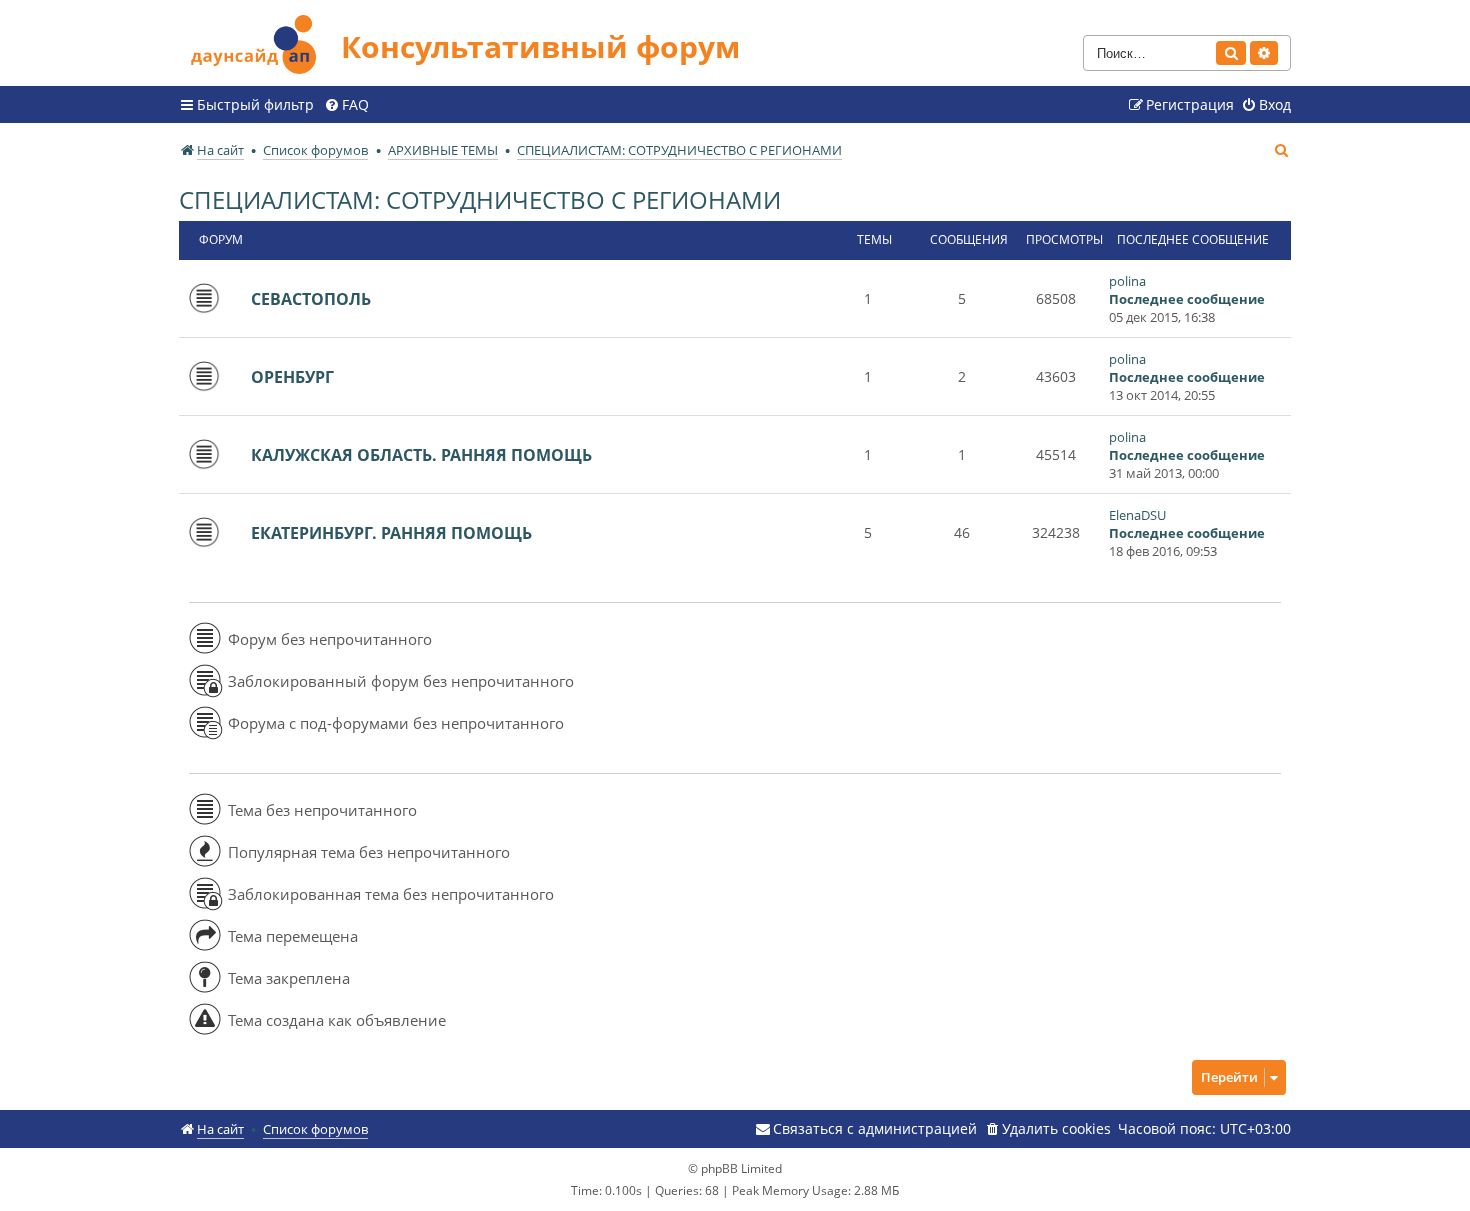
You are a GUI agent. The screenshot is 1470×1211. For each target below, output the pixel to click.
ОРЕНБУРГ (292, 377)
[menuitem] (346, 105)
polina (1127, 281)
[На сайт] (260, 41)
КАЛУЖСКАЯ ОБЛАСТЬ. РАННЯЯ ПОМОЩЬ (421, 455)
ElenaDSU (1137, 515)
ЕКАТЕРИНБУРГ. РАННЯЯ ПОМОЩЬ (391, 533)
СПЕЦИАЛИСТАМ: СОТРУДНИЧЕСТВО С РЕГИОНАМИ (480, 199)
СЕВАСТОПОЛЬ (311, 299)
